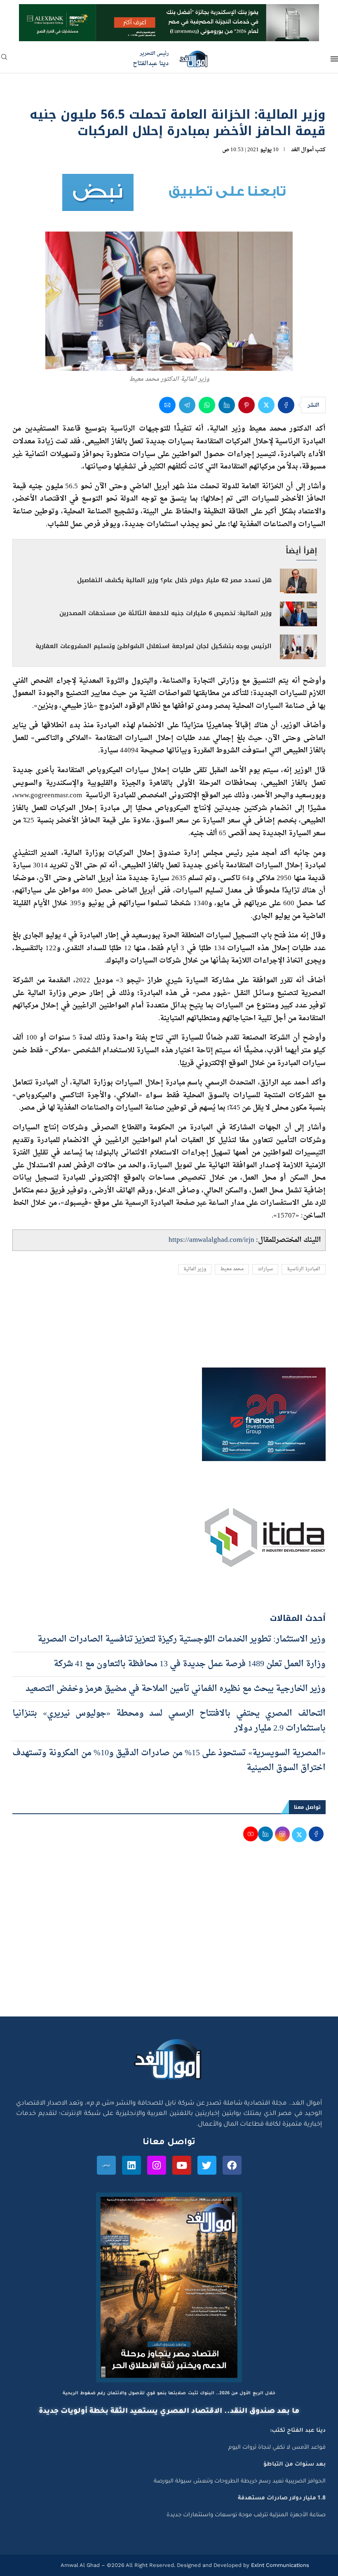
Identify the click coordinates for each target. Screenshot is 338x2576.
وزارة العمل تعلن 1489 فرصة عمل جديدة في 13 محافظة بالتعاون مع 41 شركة (190, 1664)
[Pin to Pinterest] (246, 405)
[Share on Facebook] (286, 405)
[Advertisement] (169, 1938)
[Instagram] (157, 2165)
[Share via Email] (167, 405)
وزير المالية (195, 1269)
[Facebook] (232, 2165)
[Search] (4, 60)
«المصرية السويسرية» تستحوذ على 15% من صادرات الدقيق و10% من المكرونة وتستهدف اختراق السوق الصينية (169, 1761)
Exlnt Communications (279, 2565)
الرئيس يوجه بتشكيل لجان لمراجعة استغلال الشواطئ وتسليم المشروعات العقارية (154, 646)
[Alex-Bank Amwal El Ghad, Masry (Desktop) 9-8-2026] (169, 12)
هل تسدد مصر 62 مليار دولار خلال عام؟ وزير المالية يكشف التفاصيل (174, 580)
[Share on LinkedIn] (227, 405)
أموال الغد (302, 150)
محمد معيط (232, 1269)
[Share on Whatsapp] (207, 405)
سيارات (265, 1269)
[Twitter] (207, 2165)
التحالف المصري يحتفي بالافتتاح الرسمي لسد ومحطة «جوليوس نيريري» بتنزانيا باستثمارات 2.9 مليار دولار (169, 1721)
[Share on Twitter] (266, 405)
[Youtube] (182, 2165)
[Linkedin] (131, 2165)
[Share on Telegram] (187, 405)
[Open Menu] (334, 59)
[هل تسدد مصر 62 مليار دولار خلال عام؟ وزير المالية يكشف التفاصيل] (298, 581)
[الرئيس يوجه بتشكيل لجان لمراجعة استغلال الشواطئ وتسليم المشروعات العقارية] (298, 647)
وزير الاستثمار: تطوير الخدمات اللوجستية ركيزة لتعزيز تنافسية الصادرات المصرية (182, 1639)
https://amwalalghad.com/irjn (211, 1240)
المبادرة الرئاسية (304, 1269)
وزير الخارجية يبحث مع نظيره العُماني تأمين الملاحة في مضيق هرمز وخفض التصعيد (176, 1689)
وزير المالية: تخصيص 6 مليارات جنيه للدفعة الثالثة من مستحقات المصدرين (165, 613)
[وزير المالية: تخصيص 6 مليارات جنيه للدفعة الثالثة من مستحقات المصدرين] (298, 614)
